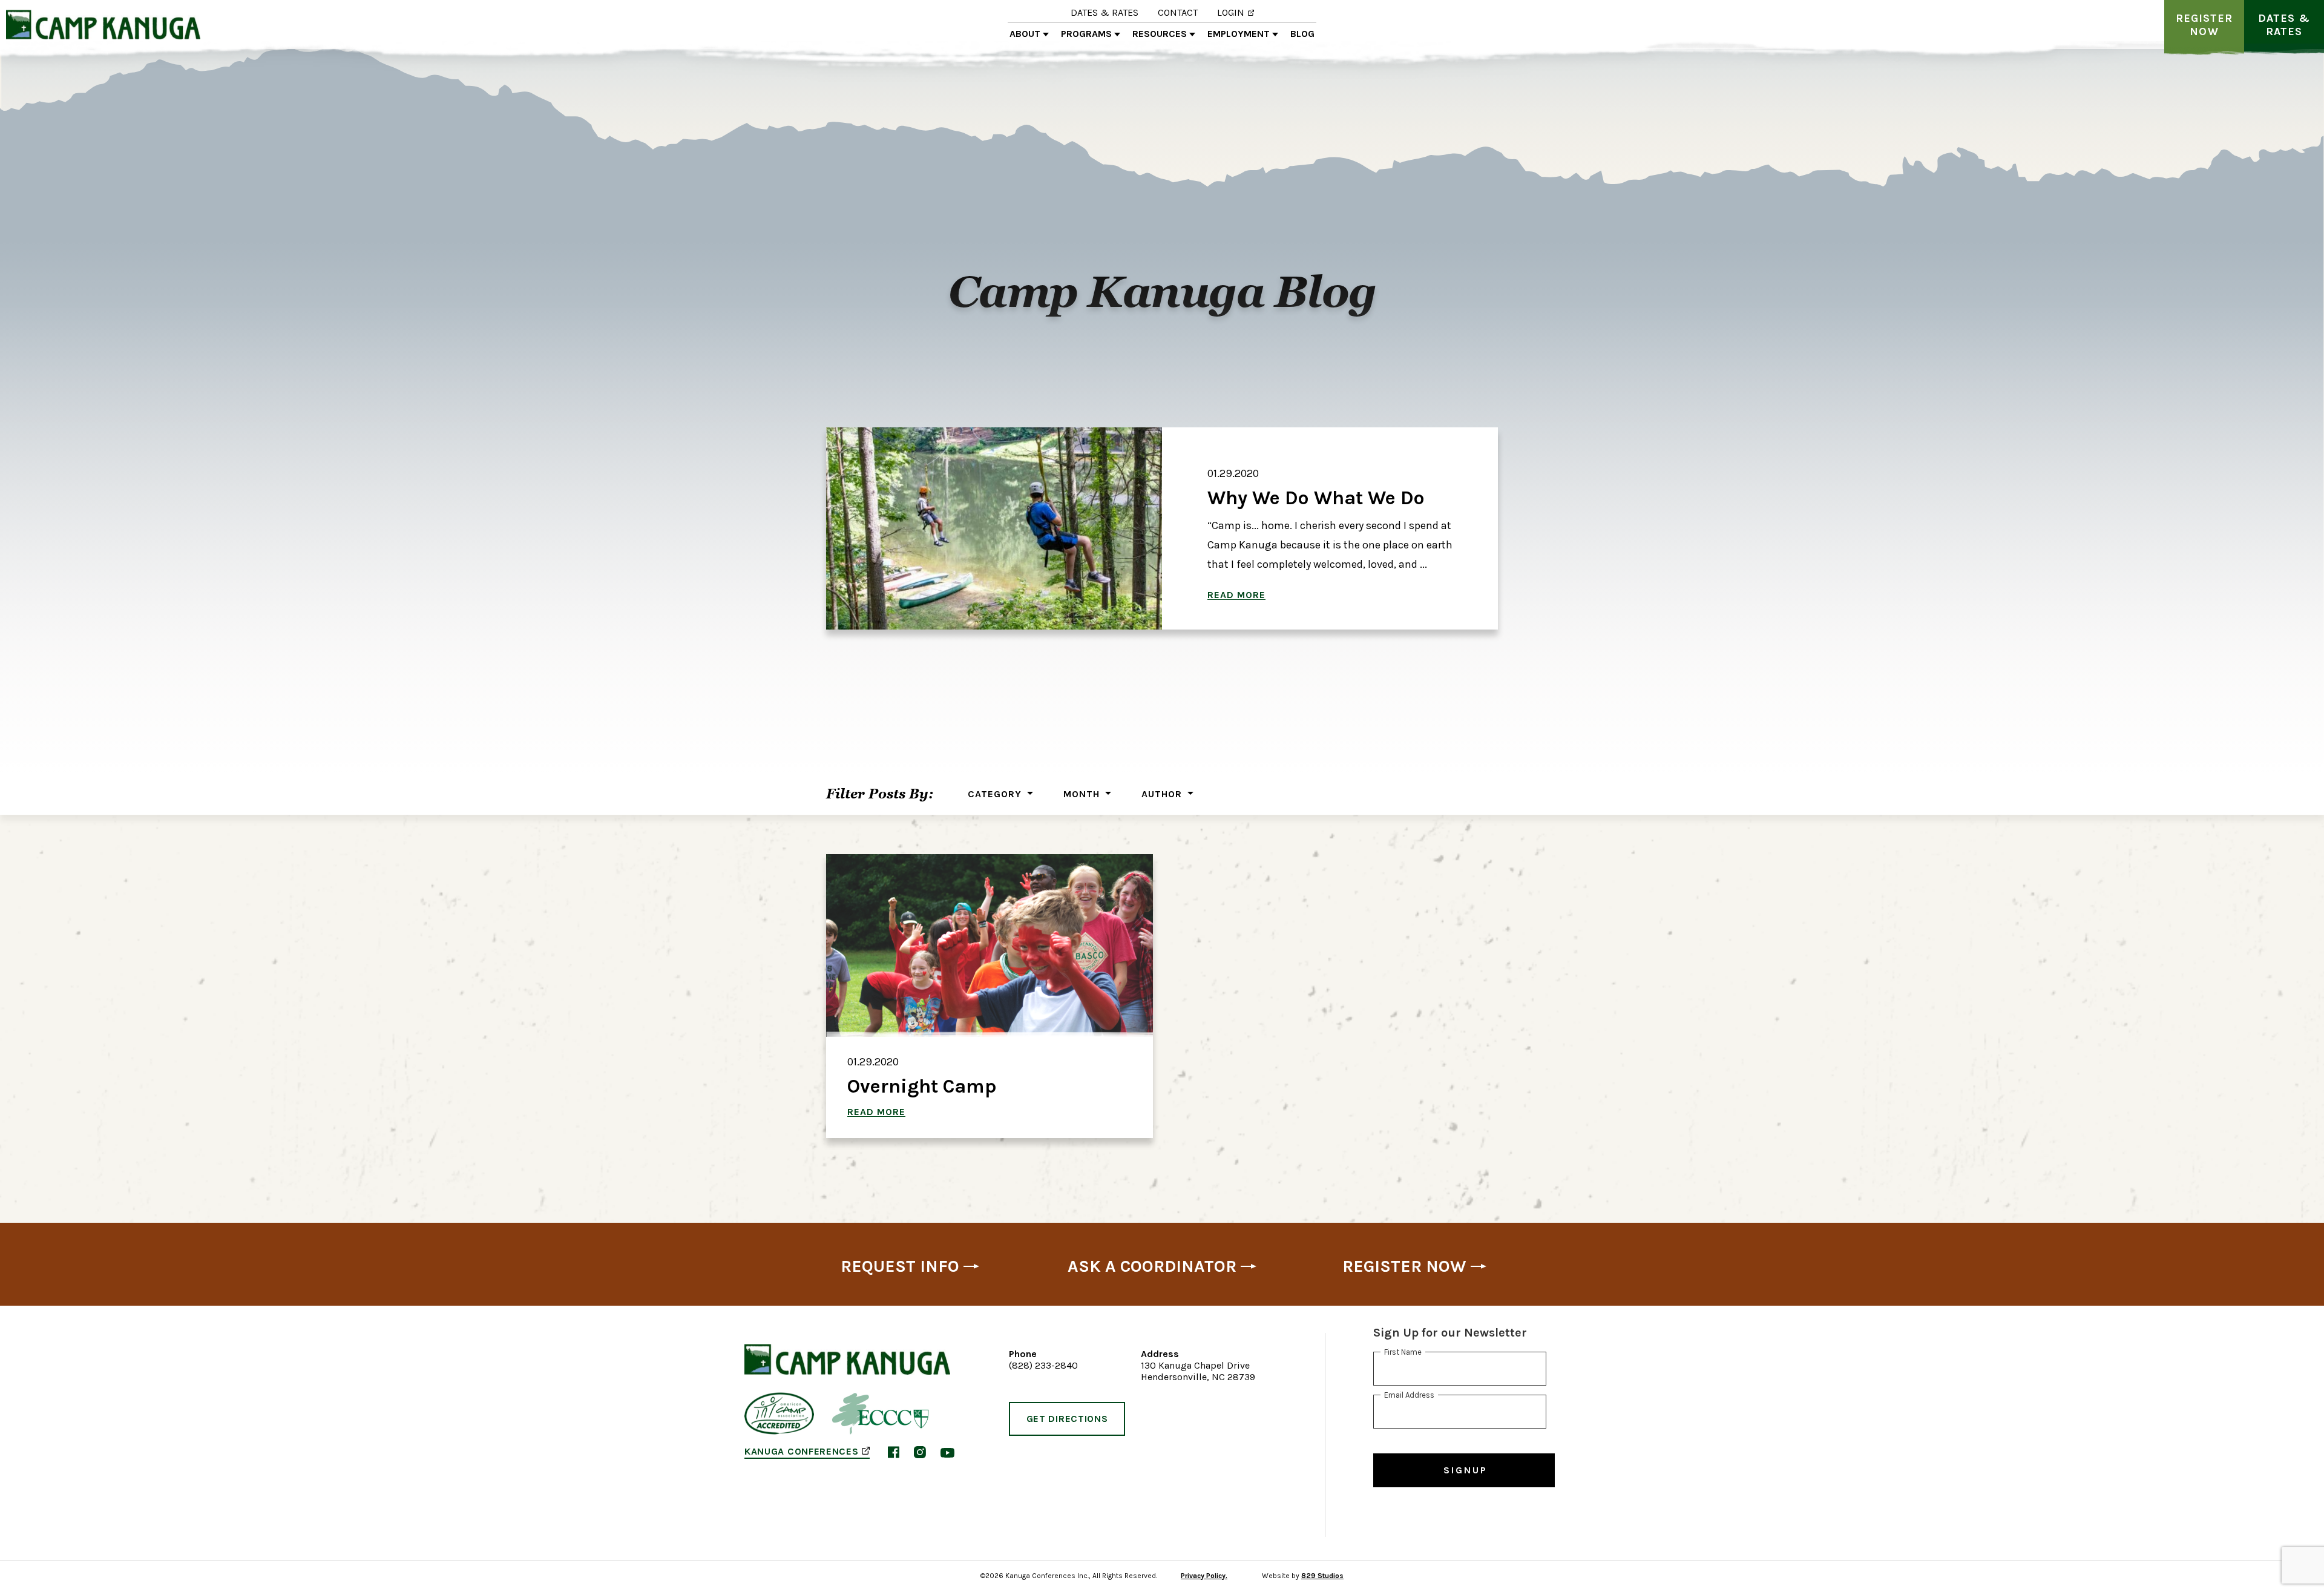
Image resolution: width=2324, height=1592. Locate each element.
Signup (1466, 1470)
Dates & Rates (1105, 12)
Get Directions (1067, 1419)
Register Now (2204, 25)
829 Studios (1322, 1576)
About (1025, 34)
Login (1231, 12)
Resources (1160, 34)
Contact (1178, 12)
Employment (1239, 34)
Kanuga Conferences (801, 1452)
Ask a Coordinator (1152, 1266)
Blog (1302, 34)
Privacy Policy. (1204, 1576)
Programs (1086, 34)
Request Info (900, 1266)
